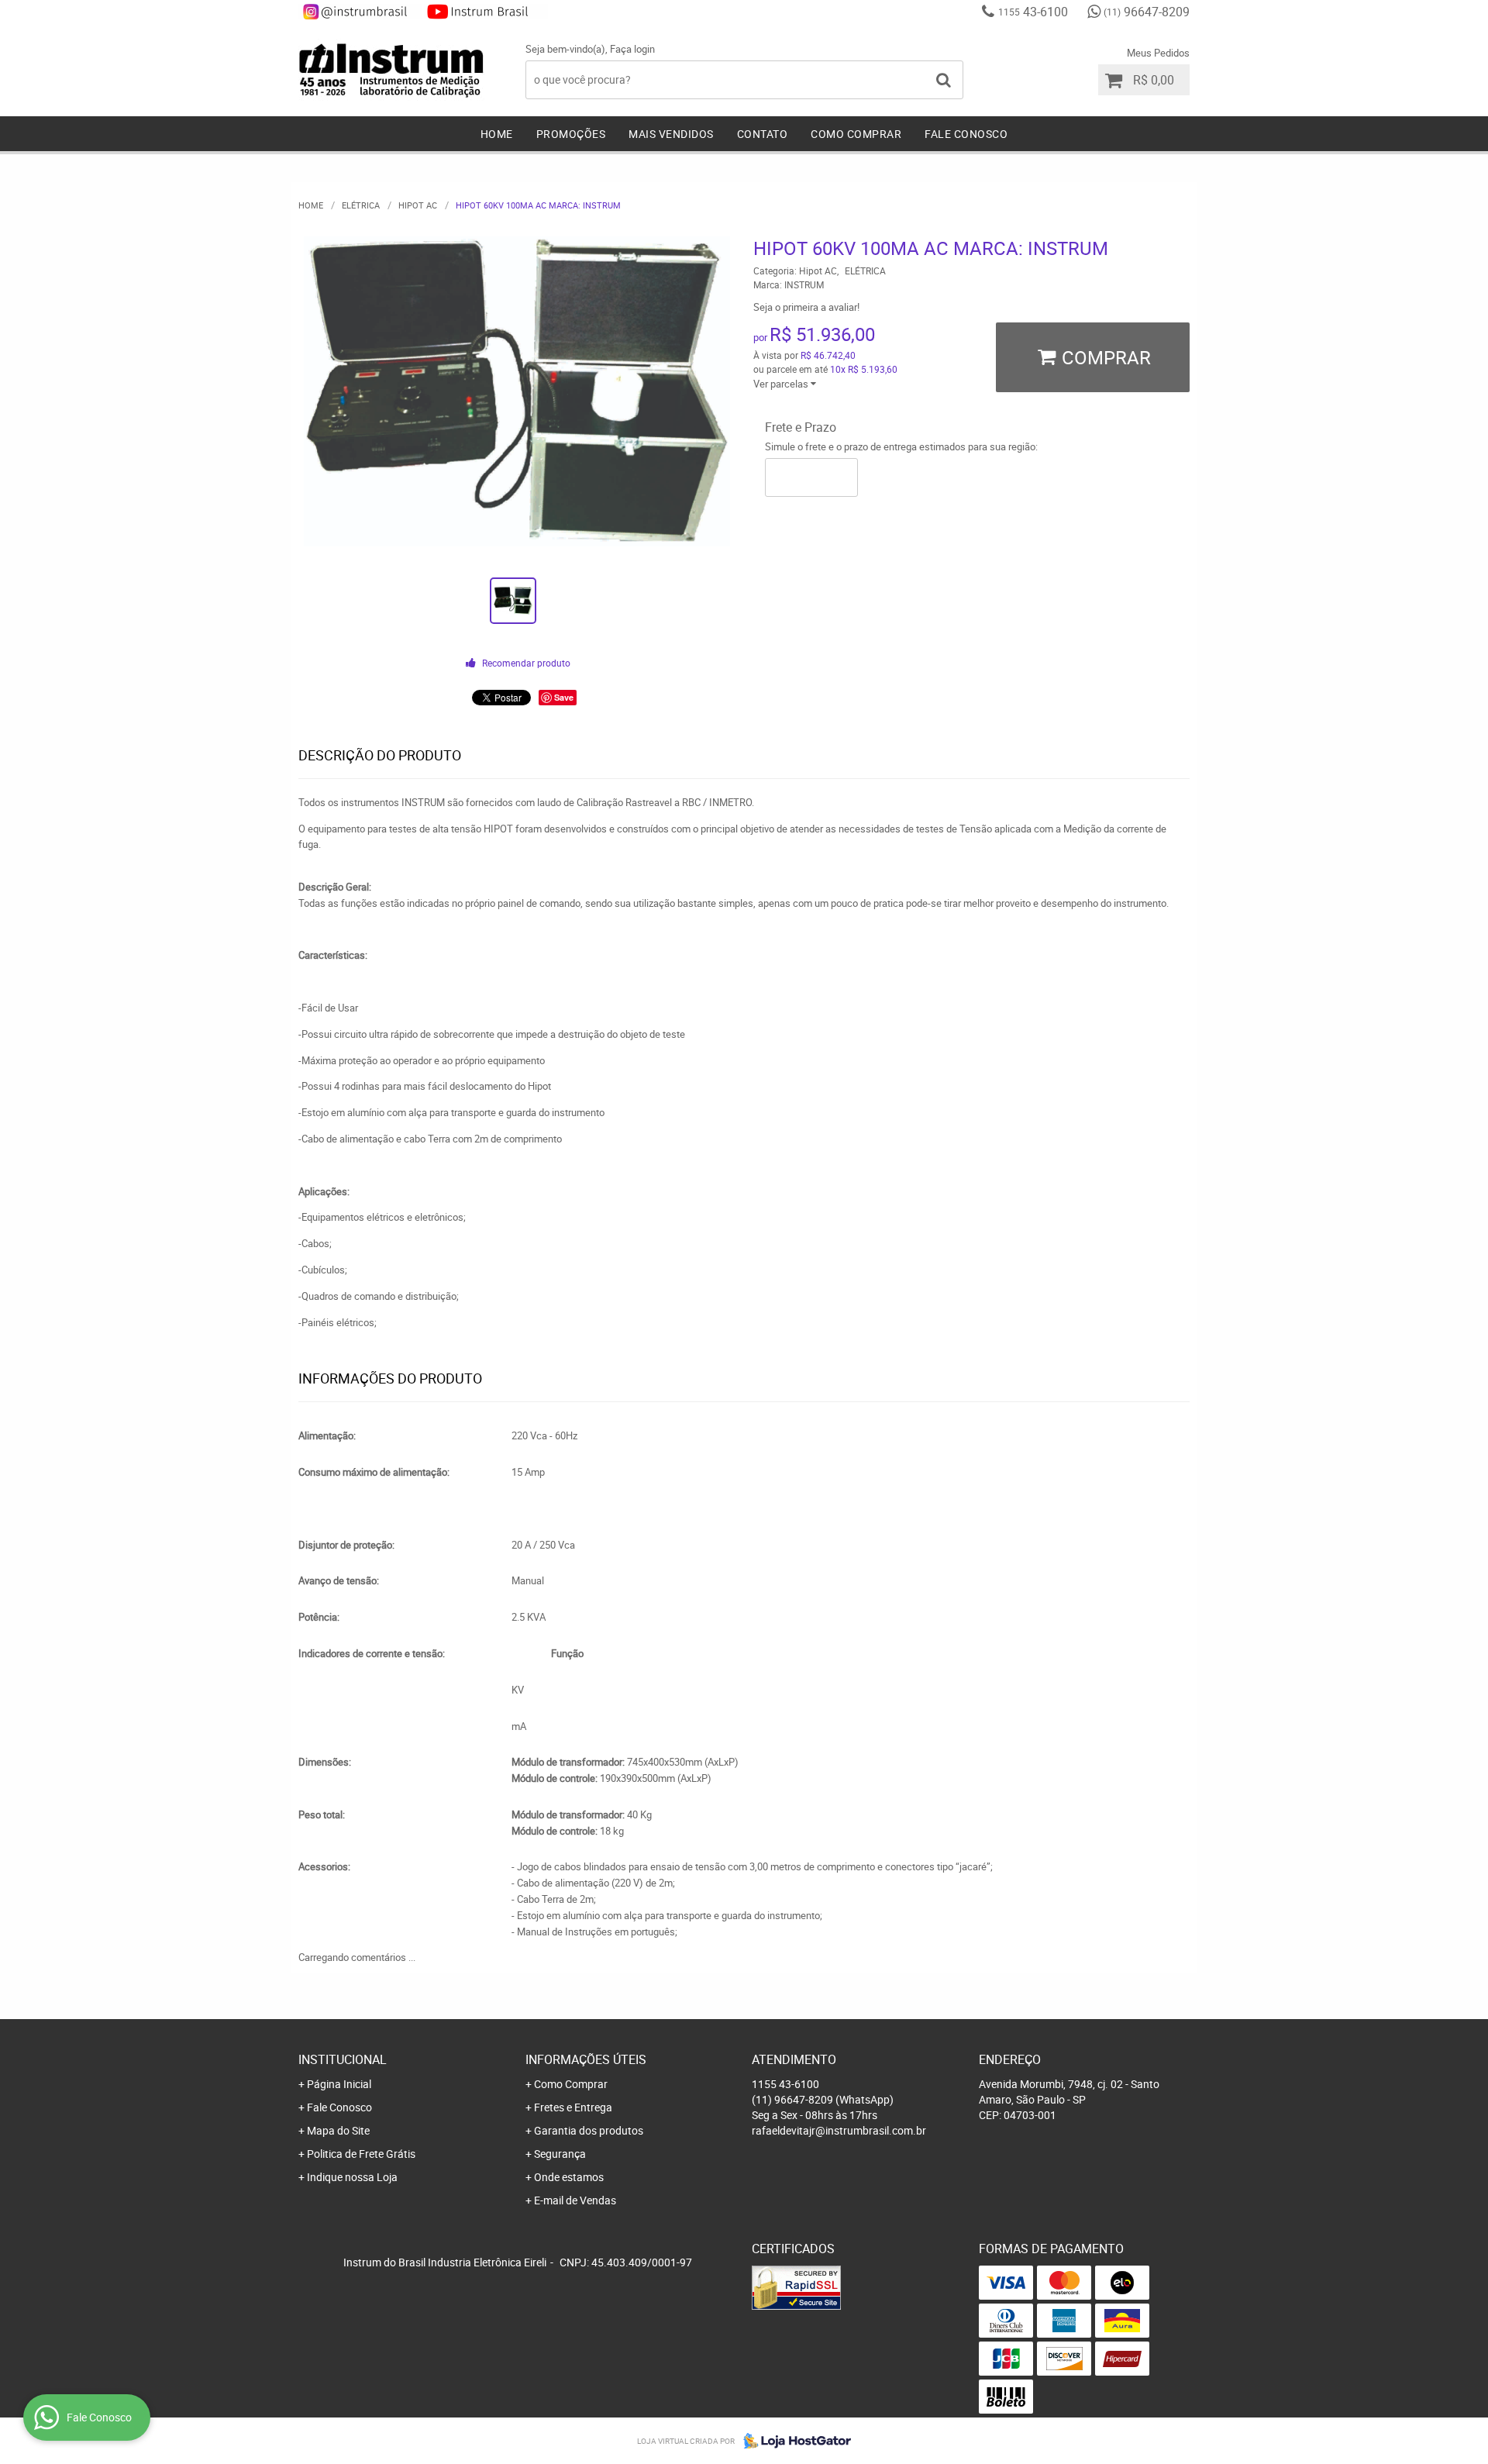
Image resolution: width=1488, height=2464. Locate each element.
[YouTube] (486, 12)
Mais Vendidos (671, 134)
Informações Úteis (586, 2059)
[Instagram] (360, 12)
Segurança (560, 2154)
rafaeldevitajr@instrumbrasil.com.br (839, 2130)
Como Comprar (856, 134)
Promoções (571, 134)
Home (497, 134)
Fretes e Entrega (573, 2107)
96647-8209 (1147, 12)
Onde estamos (569, 2177)
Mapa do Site (338, 2130)
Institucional (343, 2059)
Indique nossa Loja (352, 2177)
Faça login (632, 49)
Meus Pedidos (1158, 53)
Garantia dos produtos (589, 2130)
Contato (763, 134)
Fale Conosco (966, 134)
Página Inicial (339, 2084)
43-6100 (1033, 12)
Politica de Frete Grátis (361, 2154)
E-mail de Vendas (575, 2200)
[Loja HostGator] (793, 2441)
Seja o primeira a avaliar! (806, 307)
